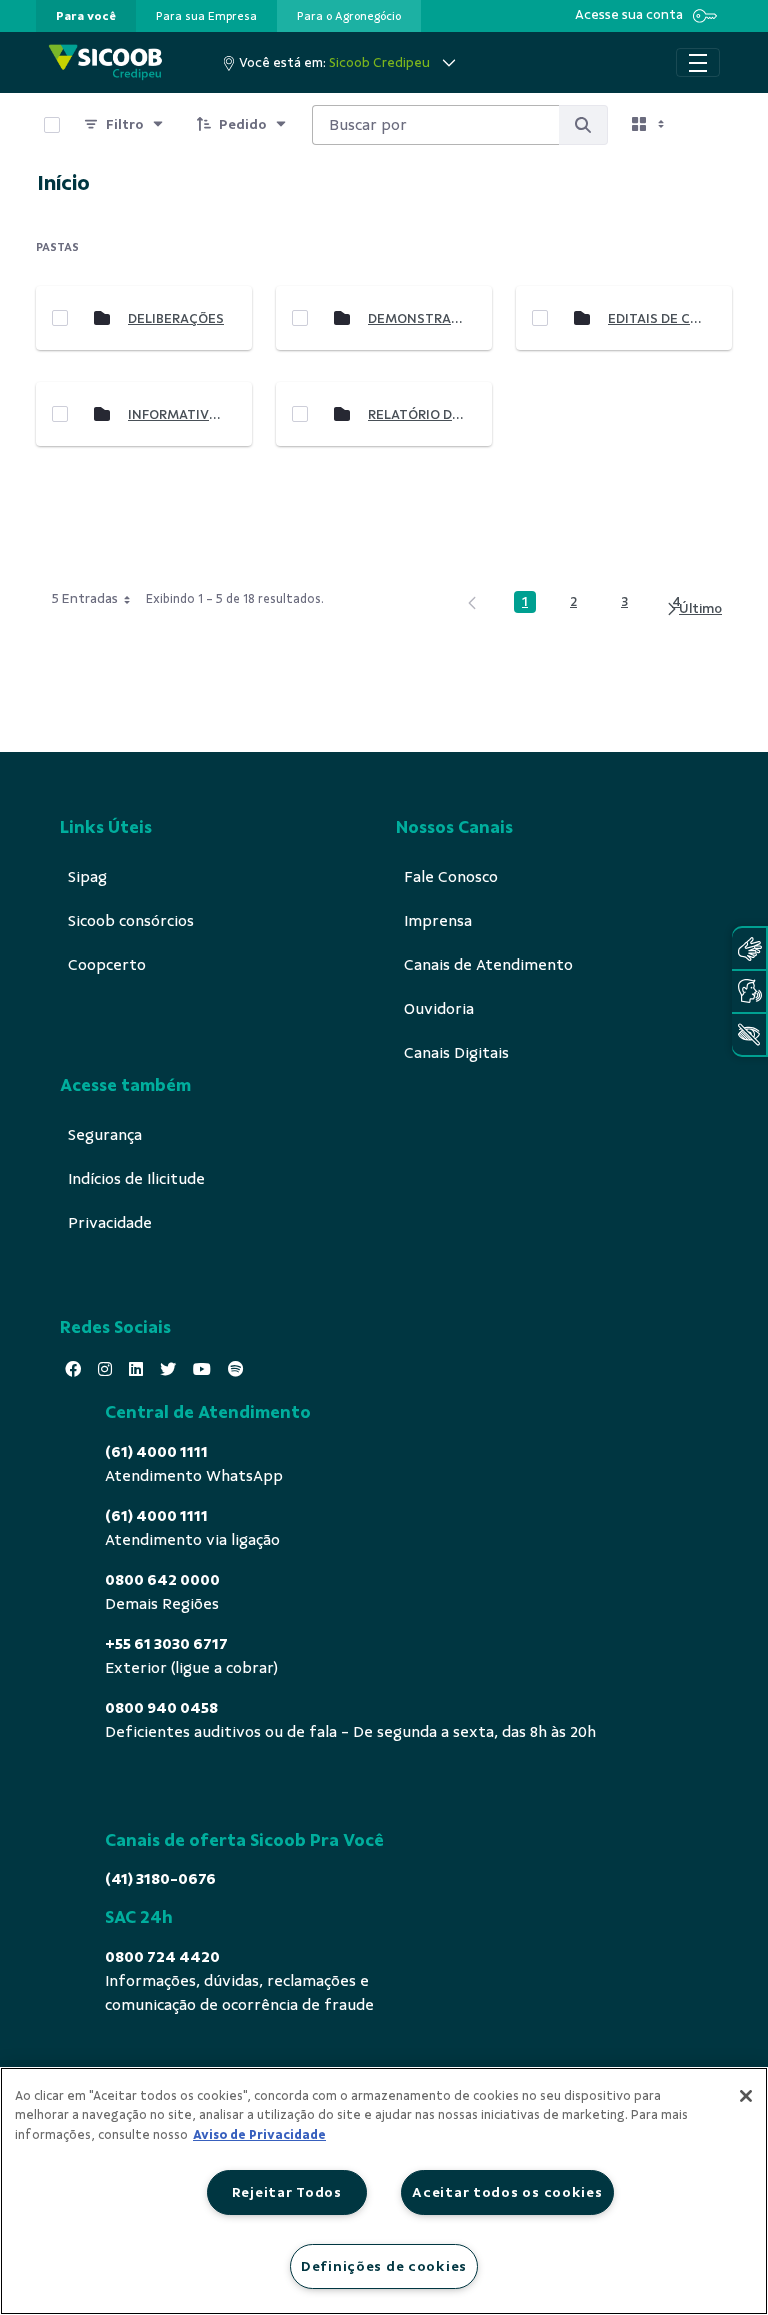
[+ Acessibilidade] (749, 1034)
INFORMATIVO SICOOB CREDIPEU (177, 414)
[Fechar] (746, 2096)
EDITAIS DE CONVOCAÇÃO (657, 318)
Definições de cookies (384, 2266)
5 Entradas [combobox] (85, 598)
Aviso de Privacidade (259, 2135)
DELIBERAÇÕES (176, 318)
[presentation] (86, 16)
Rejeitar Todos (287, 2192)
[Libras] (749, 948)
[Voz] (749, 991)
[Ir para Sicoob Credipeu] (105, 62)
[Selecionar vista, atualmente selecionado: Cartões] (650, 125)
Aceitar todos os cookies (507, 2192)
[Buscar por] (583, 125)
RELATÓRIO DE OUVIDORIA (417, 414)
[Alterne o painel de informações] (708, 125)
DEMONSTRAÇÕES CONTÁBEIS (417, 318)
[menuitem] (86, 16)
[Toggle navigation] (698, 63)
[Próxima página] (693, 609)
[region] (384, 2191)
